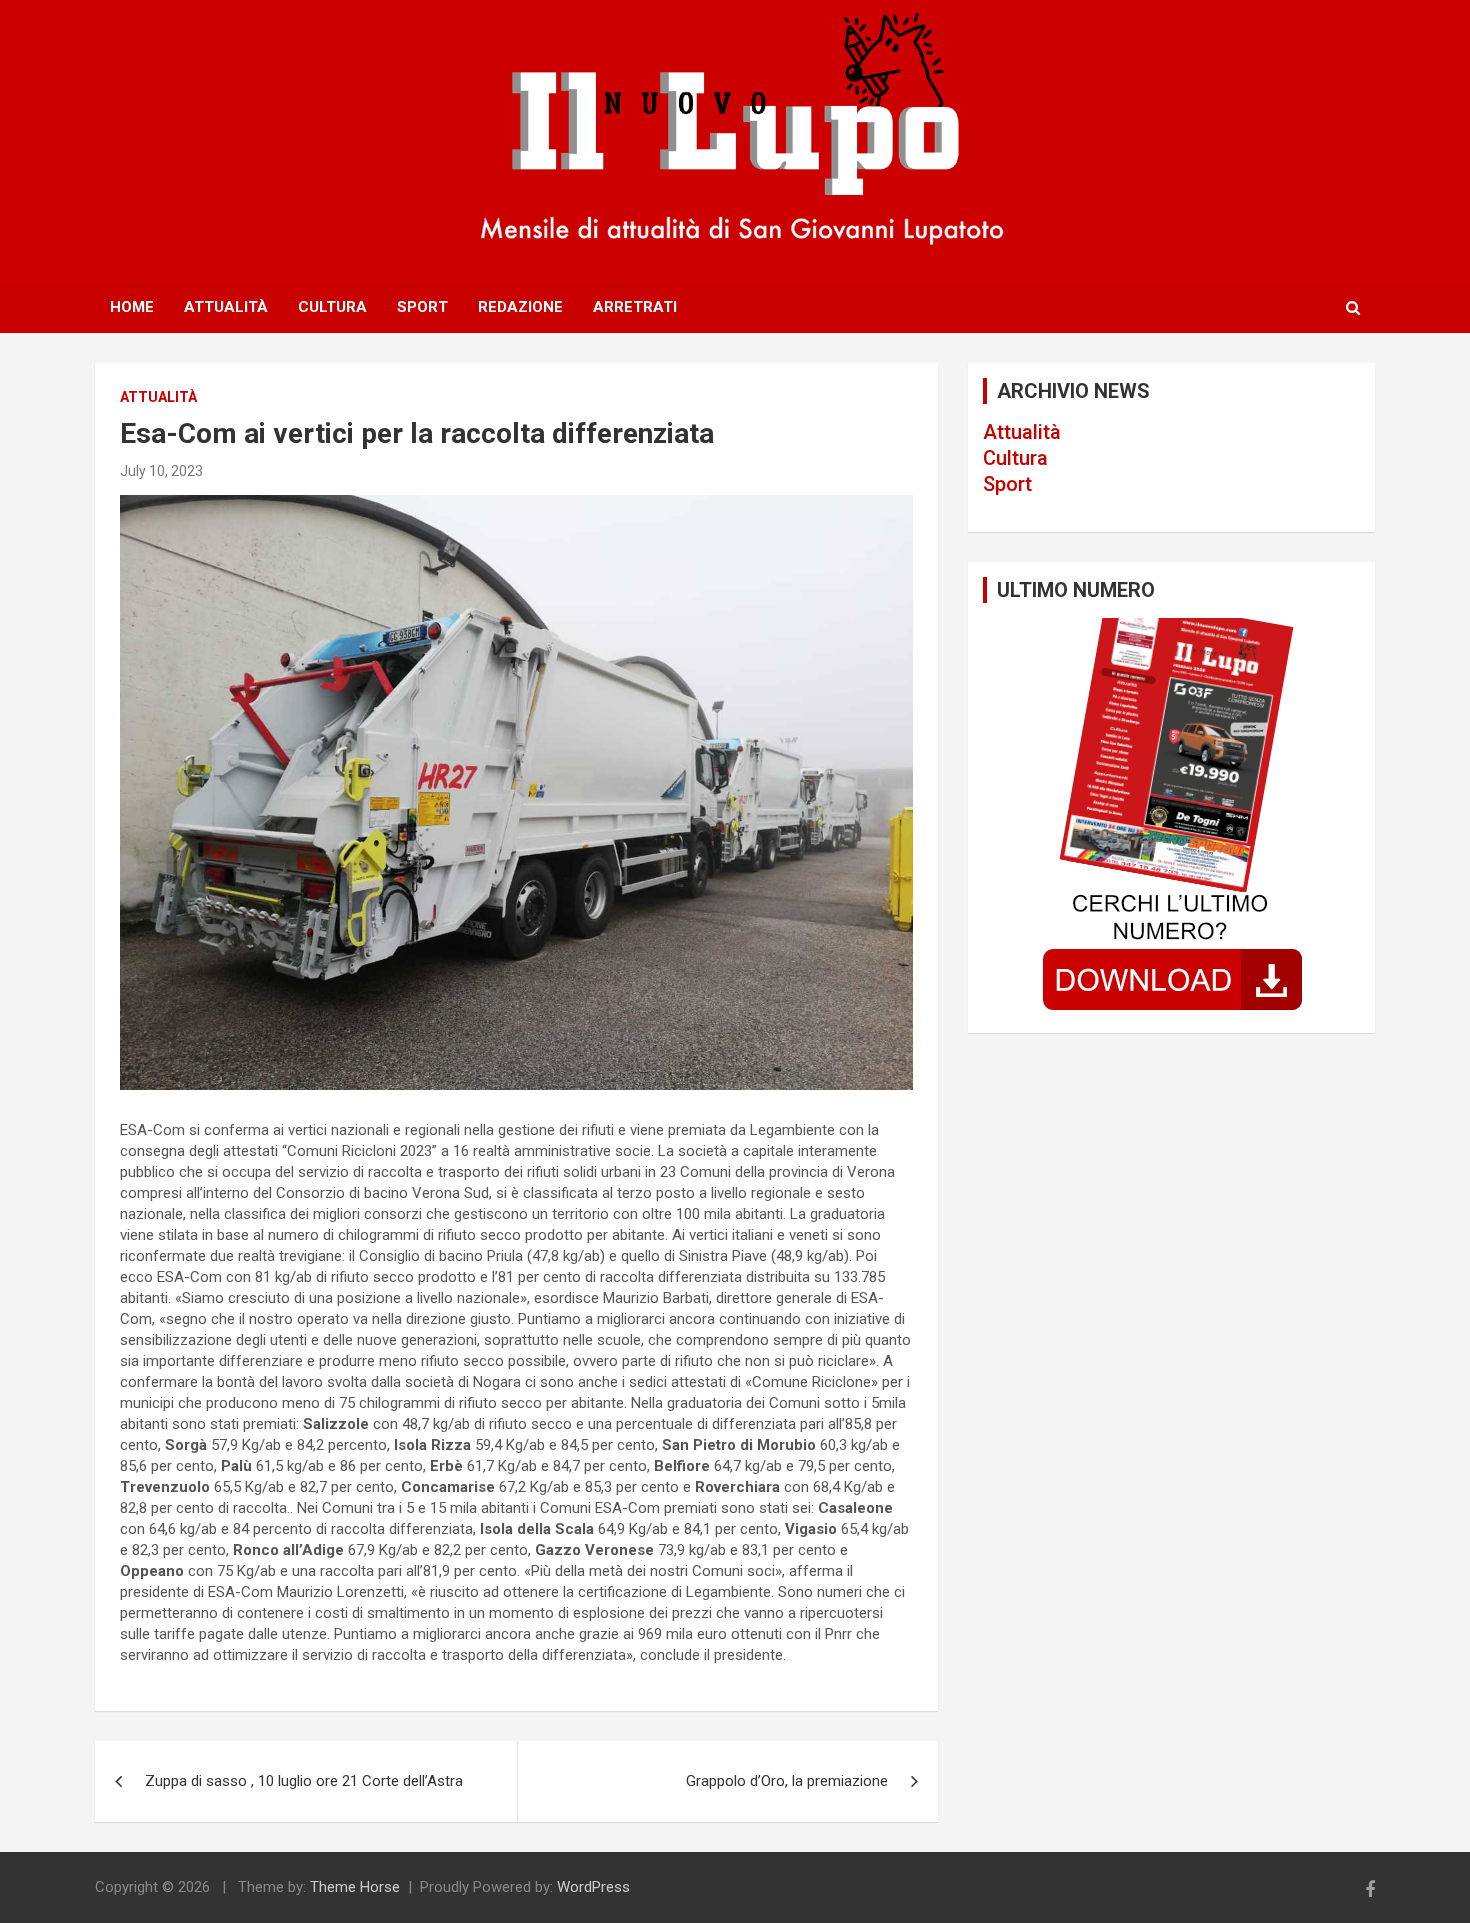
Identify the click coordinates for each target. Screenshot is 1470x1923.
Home (132, 307)
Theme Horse (355, 1887)
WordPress (593, 1887)
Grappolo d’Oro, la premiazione (787, 1781)
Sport (422, 307)
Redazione (520, 307)
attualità (158, 397)
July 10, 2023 (161, 471)
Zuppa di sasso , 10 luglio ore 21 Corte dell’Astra (304, 1781)
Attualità (226, 307)
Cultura (332, 307)
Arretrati (635, 307)
